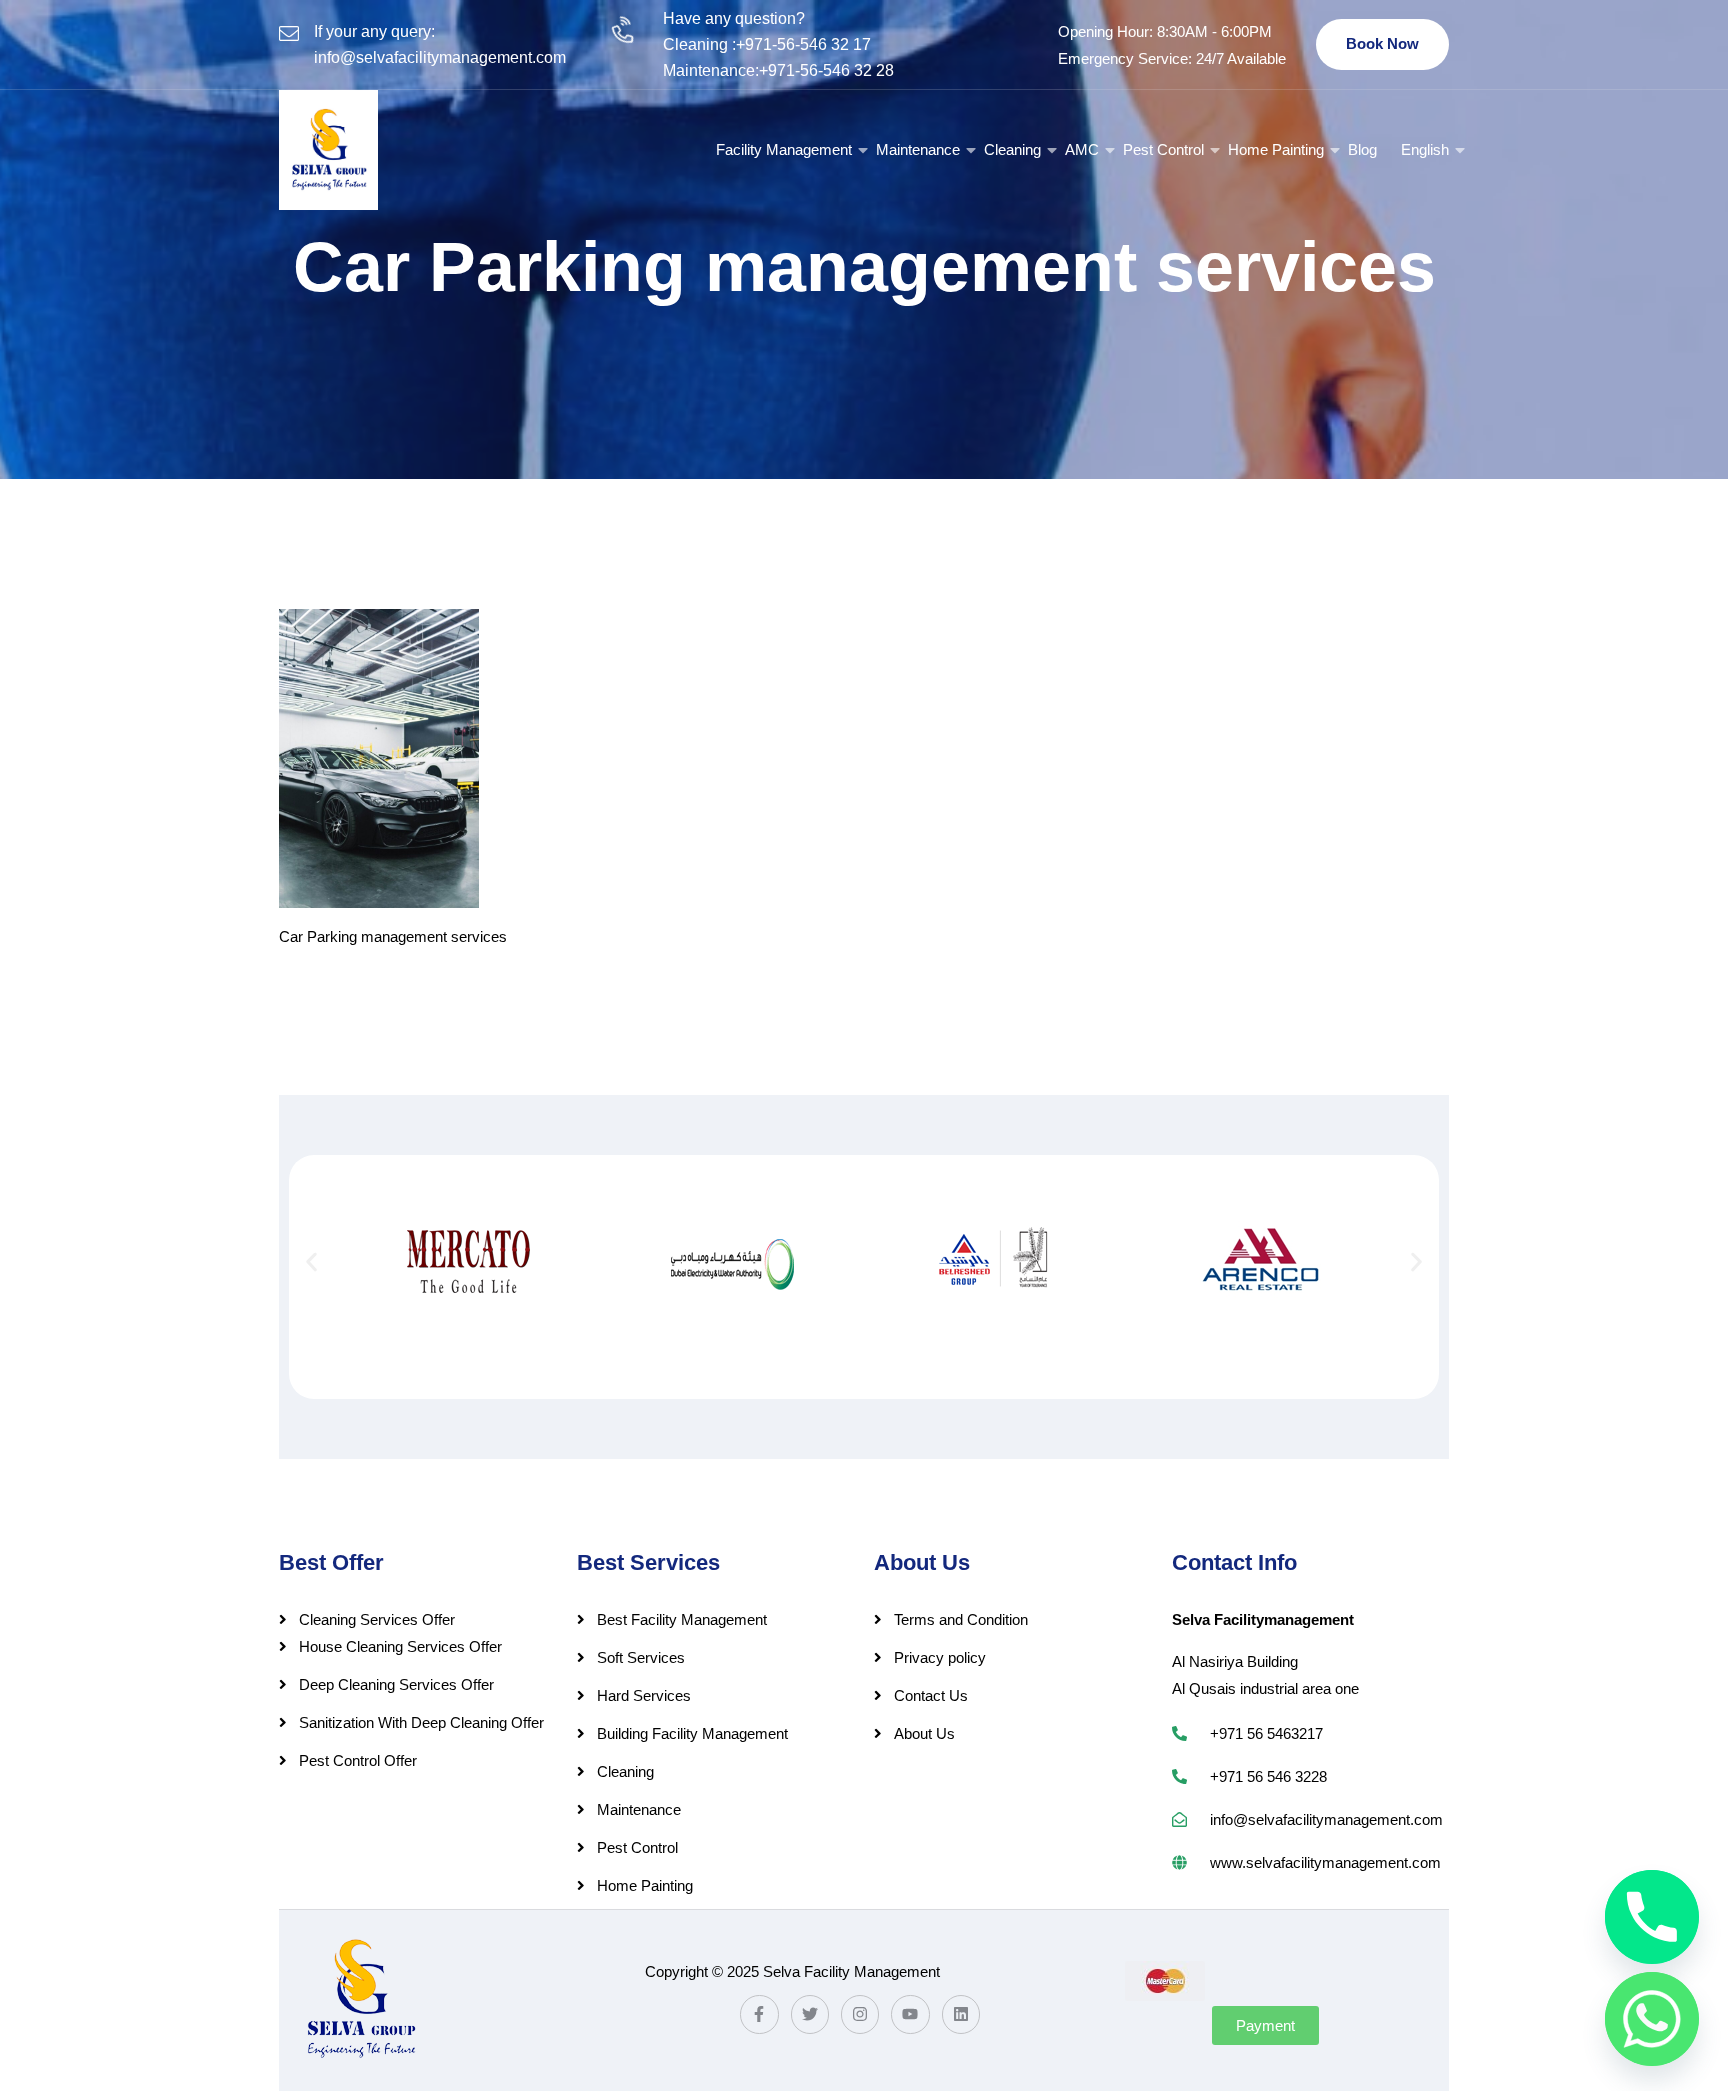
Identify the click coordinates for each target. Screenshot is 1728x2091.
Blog (1362, 149)
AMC (1082, 149)
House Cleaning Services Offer (400, 1646)
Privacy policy (940, 1657)
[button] (311, 1261)
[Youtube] (910, 2014)
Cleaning (1012, 149)
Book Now (1382, 43)
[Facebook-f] (759, 2014)
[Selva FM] (328, 150)
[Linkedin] (961, 2014)
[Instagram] (860, 2014)
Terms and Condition (961, 1619)
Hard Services (644, 1695)
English (1425, 149)
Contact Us (931, 1695)
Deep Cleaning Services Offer (396, 1684)
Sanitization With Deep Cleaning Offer (421, 1722)
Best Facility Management (682, 1619)
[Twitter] (810, 2014)
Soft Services (641, 1657)
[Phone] (1652, 1917)
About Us (924, 1733)
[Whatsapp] (1652, 2019)
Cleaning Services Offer (377, 1619)
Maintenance (918, 149)
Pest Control (1163, 149)
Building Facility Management (692, 1733)
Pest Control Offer (358, 1760)
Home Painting (1276, 149)
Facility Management (784, 149)
